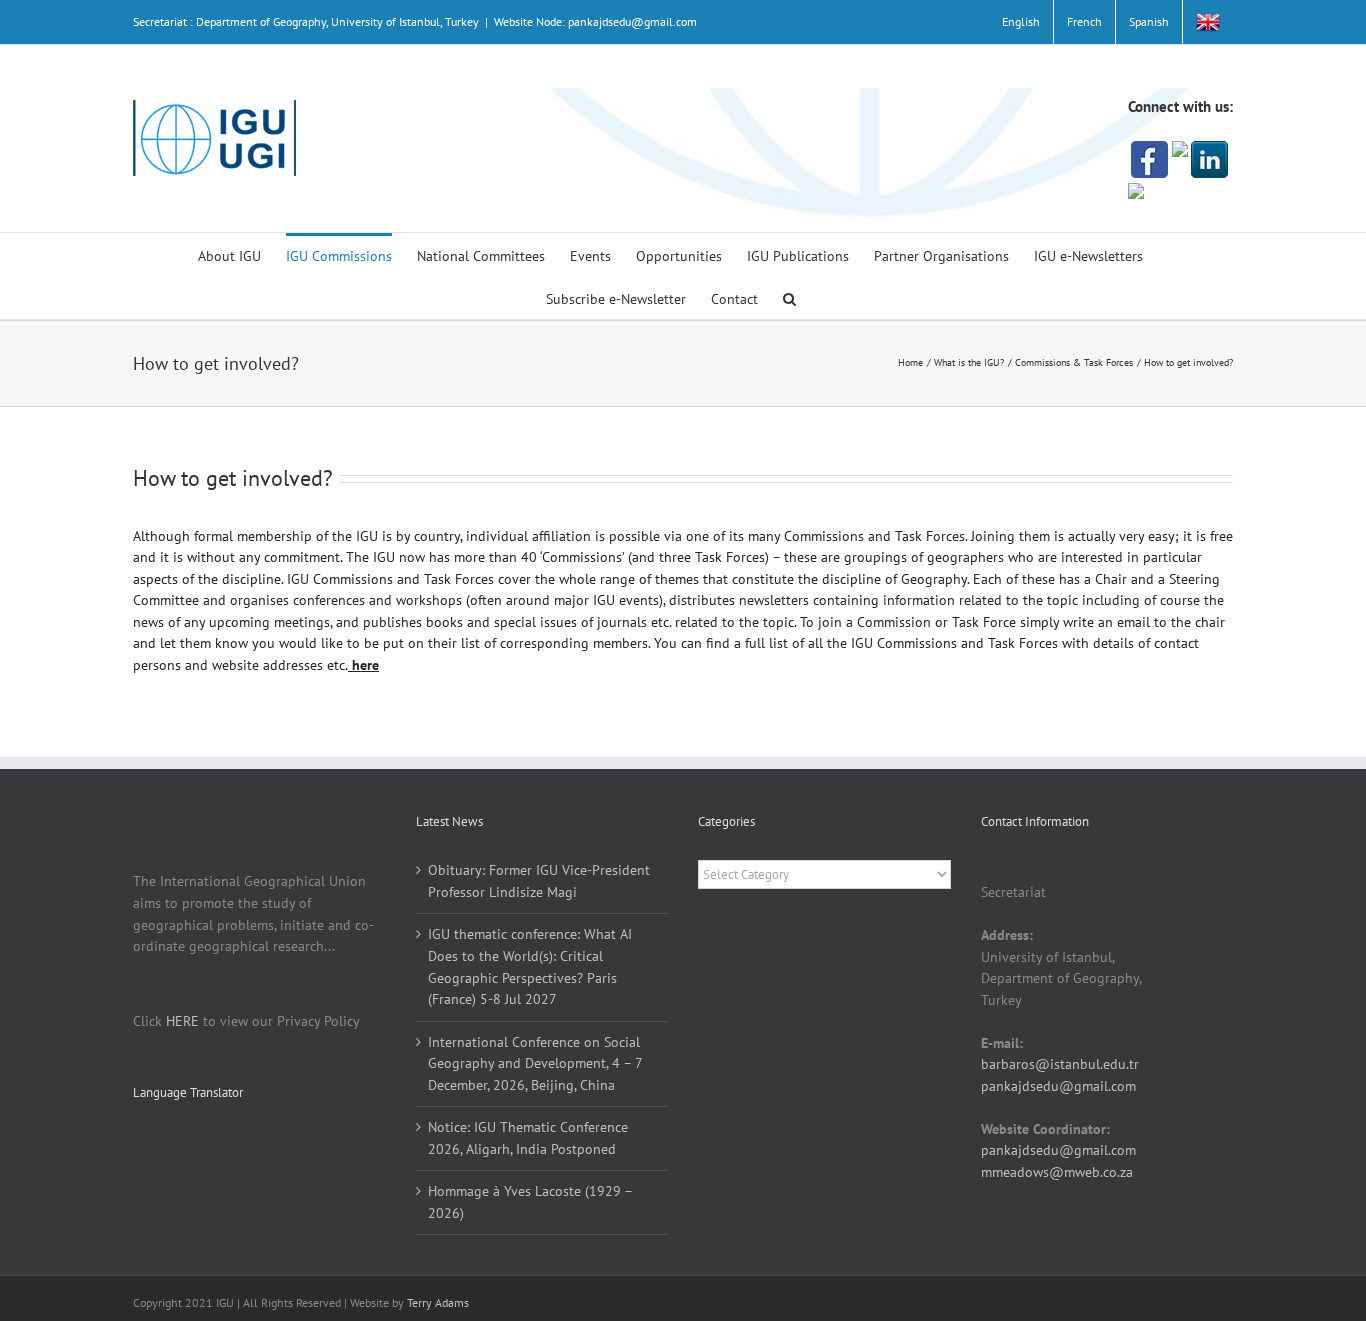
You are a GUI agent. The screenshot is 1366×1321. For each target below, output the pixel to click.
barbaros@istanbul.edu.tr (1060, 1064)
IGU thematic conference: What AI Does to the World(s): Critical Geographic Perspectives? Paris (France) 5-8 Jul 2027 (530, 966)
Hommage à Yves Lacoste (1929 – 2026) (530, 1202)
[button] (789, 297)
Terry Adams (438, 1302)
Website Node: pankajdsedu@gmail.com (595, 21)
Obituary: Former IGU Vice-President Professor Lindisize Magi (539, 881)
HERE (182, 1021)
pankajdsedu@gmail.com (1058, 1086)
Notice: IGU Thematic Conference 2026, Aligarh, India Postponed (528, 1138)
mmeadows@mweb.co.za (1057, 1172)
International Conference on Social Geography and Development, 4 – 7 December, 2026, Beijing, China (535, 1063)
